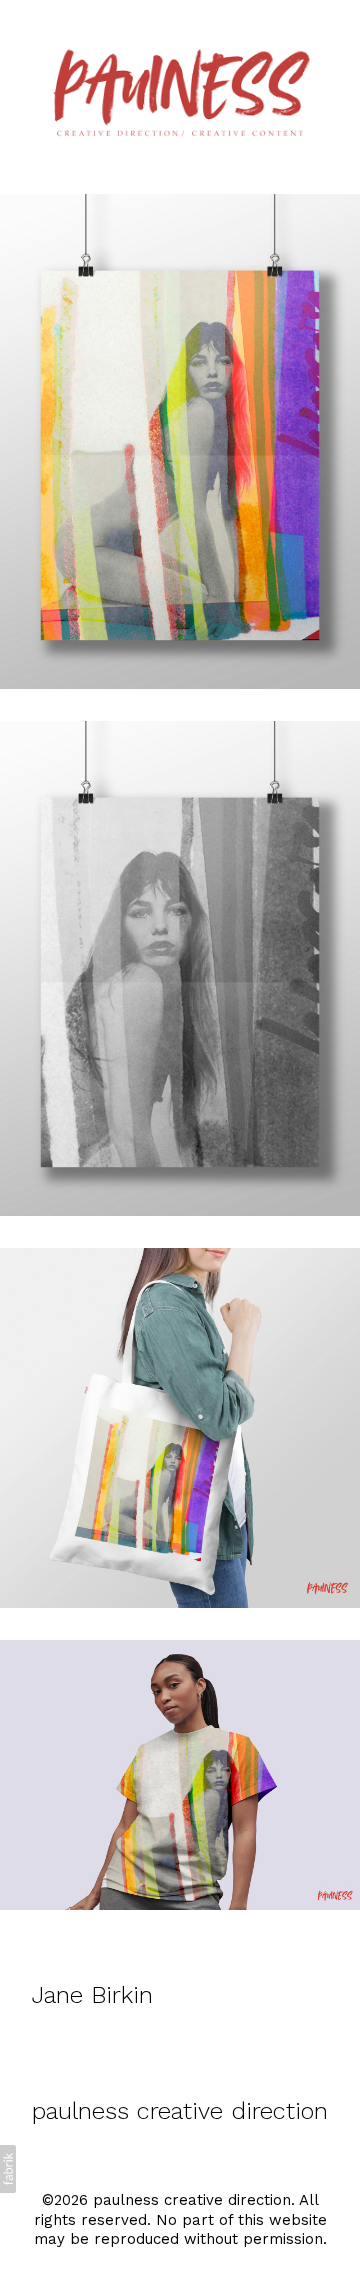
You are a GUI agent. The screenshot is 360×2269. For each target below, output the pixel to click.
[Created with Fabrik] (8, 2169)
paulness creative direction (180, 2111)
